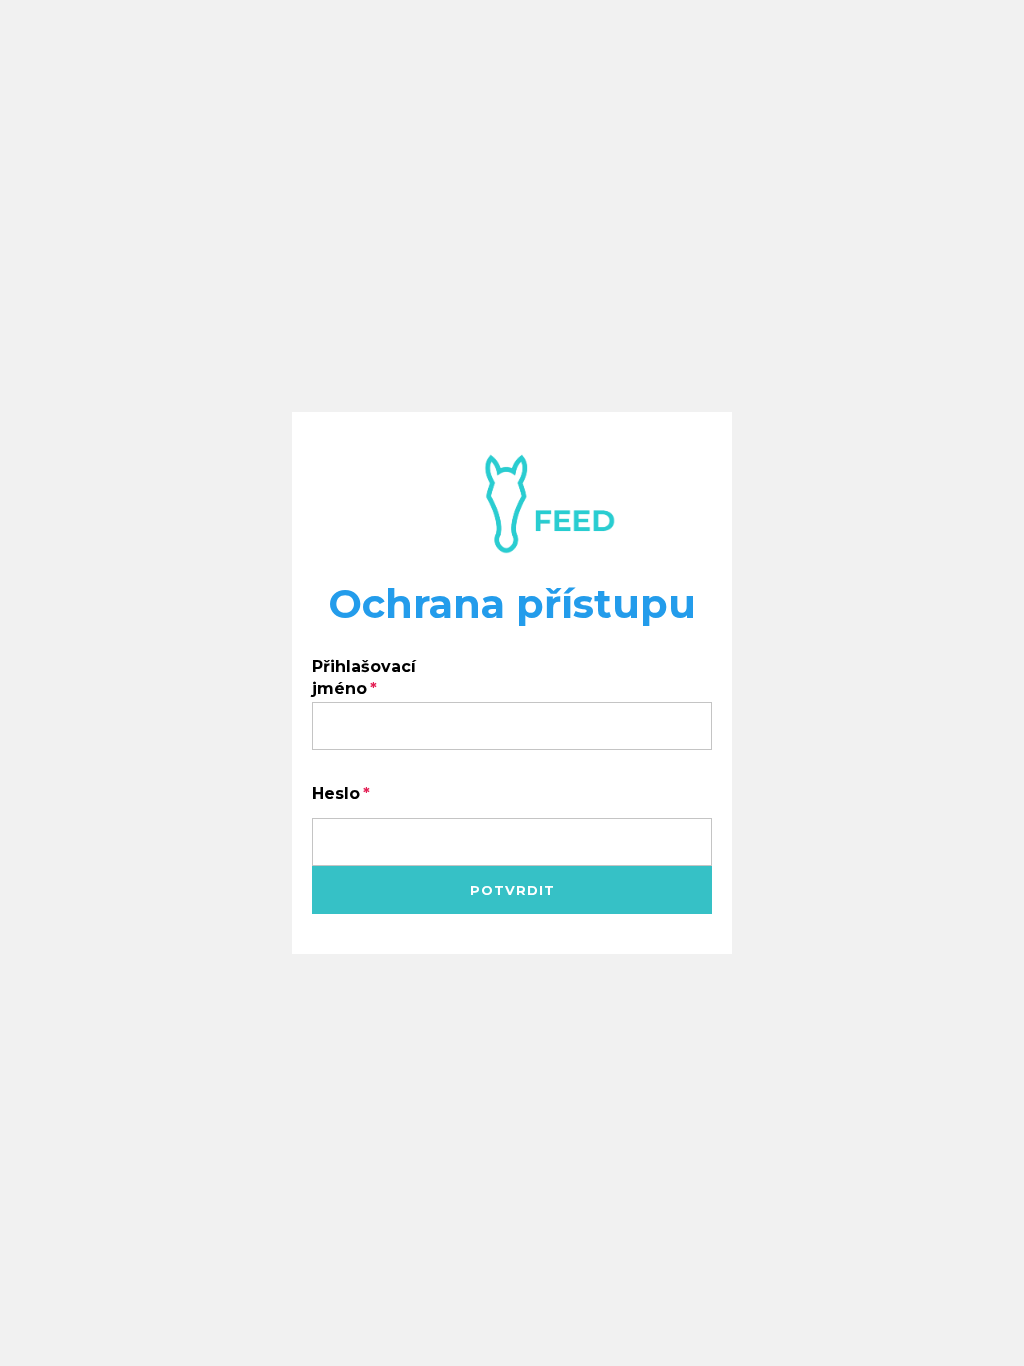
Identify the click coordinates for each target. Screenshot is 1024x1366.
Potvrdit (512, 890)
